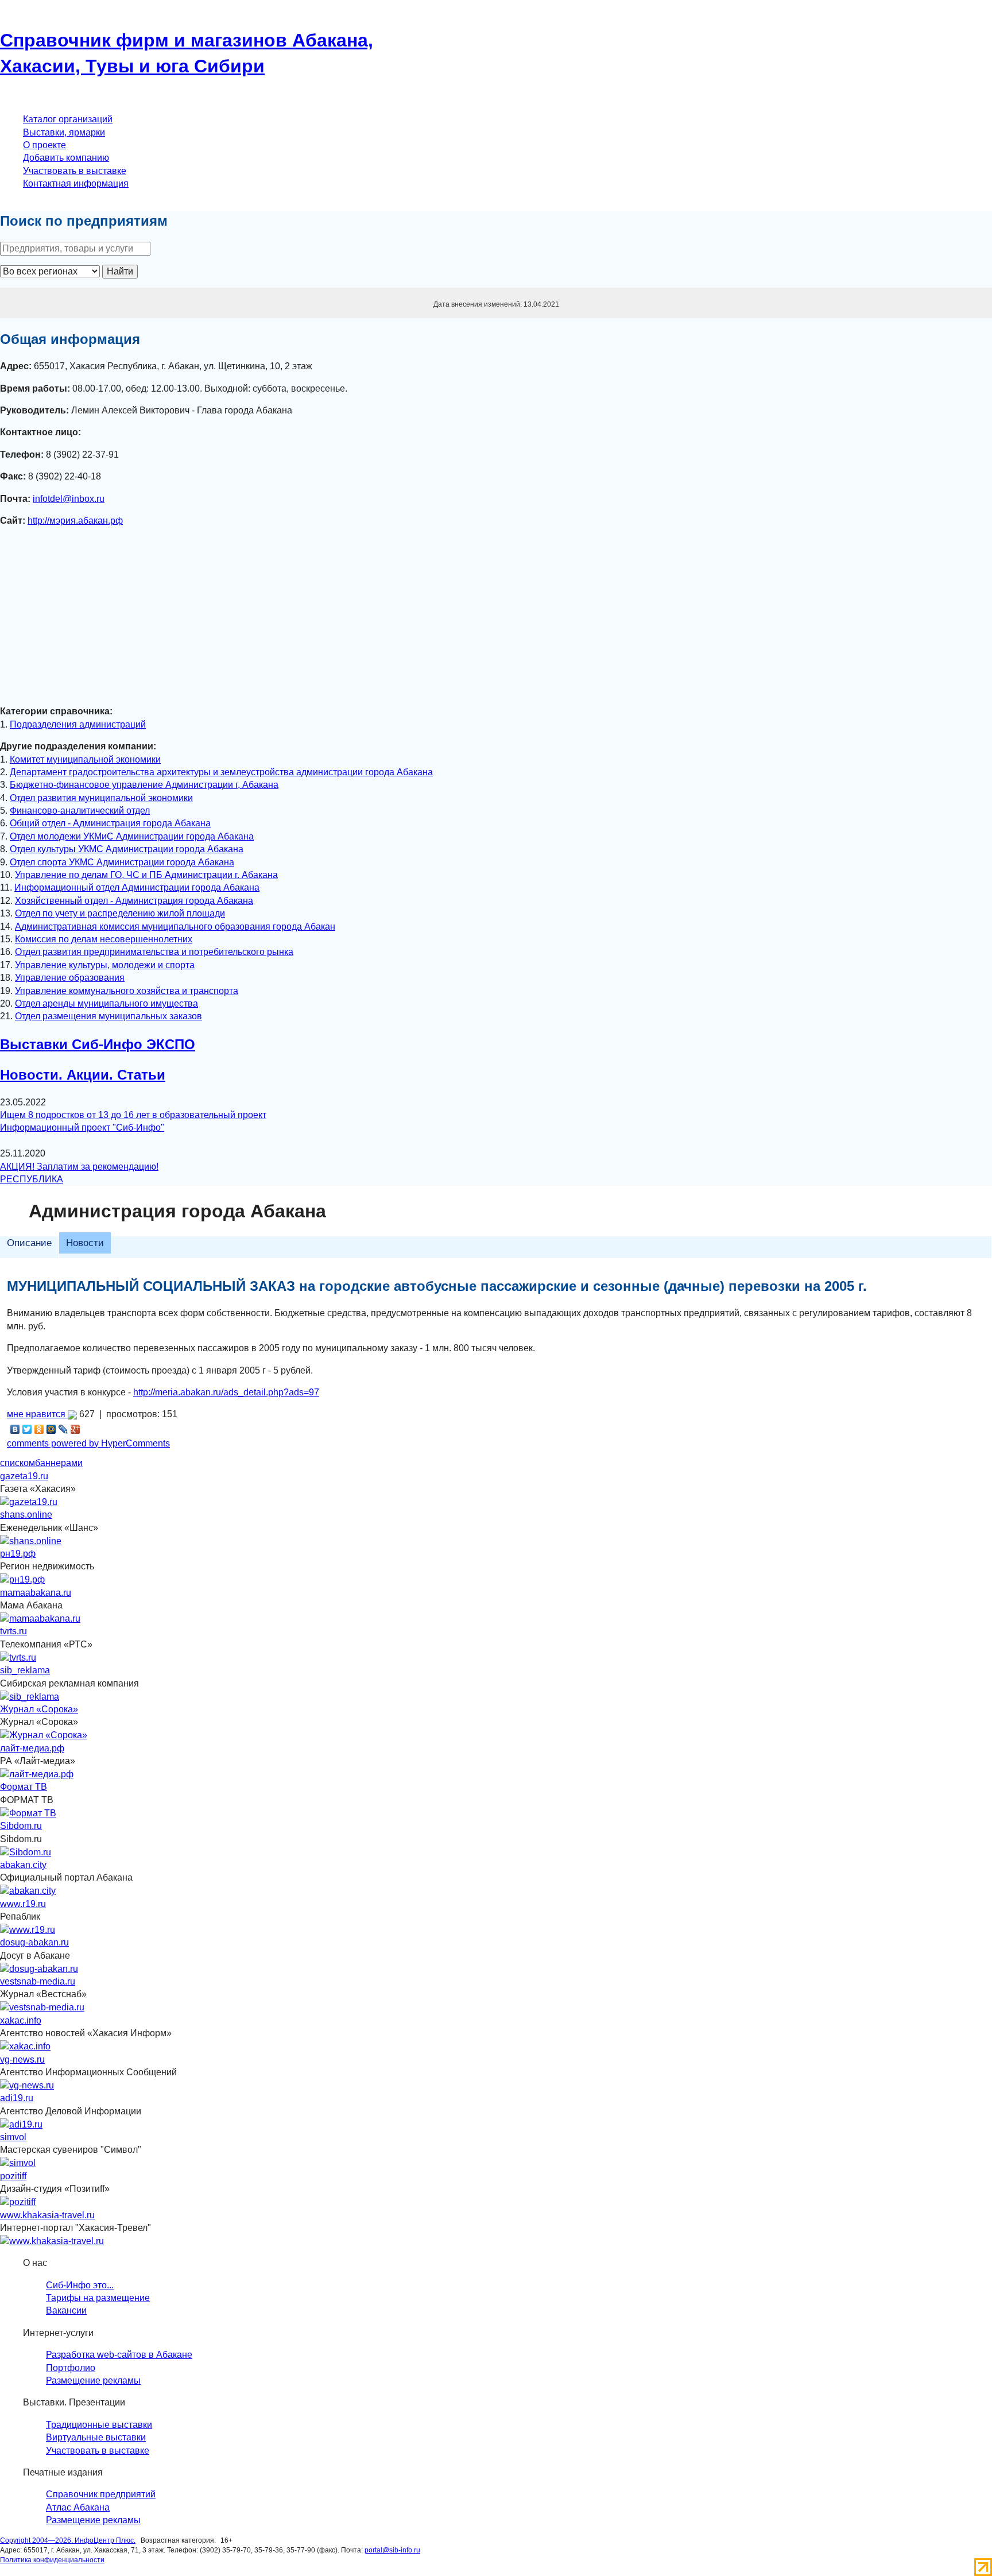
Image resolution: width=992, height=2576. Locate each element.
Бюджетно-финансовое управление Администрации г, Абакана (144, 785)
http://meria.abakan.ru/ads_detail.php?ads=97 (226, 1392)
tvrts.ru (13, 1631)
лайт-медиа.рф (32, 1748)
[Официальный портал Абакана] (28, 1891)
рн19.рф (18, 1554)
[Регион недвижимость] (22, 1579)
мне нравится (37, 1414)
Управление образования (70, 978)
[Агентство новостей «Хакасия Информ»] (25, 2046)
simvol (13, 2137)
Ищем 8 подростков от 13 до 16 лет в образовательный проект (133, 1115)
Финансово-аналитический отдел (80, 811)
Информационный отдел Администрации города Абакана (137, 887)
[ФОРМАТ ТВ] (28, 1813)
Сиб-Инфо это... (80, 2285)
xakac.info (21, 2020)
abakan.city (23, 1865)
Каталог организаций (68, 119)
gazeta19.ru (24, 1476)
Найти (120, 271)
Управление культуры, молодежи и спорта (105, 965)
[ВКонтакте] (15, 1429)
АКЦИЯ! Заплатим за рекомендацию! (79, 1167)
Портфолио (71, 2368)
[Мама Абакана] (40, 1618)
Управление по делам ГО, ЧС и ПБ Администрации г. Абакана (146, 875)
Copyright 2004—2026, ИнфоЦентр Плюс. (68, 2540)
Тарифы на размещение (98, 2298)
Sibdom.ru (21, 1826)
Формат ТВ (24, 1787)
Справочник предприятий (101, 2494)
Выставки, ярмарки (64, 132)
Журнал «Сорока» (39, 1709)
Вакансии (66, 2310)
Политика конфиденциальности (52, 2560)
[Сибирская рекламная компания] (30, 1696)
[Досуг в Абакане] (39, 1968)
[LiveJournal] (63, 1429)
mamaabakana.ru (36, 1593)
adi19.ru (17, 2098)
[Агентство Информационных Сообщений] (27, 2085)
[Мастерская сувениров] (18, 2163)
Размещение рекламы (93, 2380)
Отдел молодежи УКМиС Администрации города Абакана (132, 836)
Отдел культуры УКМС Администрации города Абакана (127, 849)
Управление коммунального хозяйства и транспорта (127, 991)
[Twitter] (27, 1429)
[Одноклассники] (39, 1429)
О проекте (44, 145)
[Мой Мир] (51, 1429)
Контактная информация (76, 183)
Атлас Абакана (78, 2507)
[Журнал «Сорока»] (44, 1735)
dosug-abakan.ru (34, 1942)
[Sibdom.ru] (26, 1852)
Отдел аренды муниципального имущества (106, 1003)
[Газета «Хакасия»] (29, 1501)
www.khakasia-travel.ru (47, 2215)
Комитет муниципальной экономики (85, 759)
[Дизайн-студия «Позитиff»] (18, 2202)
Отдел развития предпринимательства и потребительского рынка (154, 952)
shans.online (26, 1515)
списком (18, 1463)
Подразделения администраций (78, 724)
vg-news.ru (22, 2059)
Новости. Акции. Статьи (83, 1075)
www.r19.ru (23, 1904)
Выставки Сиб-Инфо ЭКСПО (98, 1044)
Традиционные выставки (99, 2425)
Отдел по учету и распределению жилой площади (120, 913)
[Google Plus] (75, 1429)
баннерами (59, 1463)
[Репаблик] (28, 1929)
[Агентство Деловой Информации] (21, 2124)
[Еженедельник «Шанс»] (31, 1540)
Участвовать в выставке (75, 171)
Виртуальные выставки (96, 2437)
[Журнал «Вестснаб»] (42, 2007)
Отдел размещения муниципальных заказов (108, 1016)
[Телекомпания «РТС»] (18, 1657)
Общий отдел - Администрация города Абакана (110, 823)
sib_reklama (25, 1670)
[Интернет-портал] (52, 2240)
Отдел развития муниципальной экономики (101, 798)
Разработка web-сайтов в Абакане (119, 2355)
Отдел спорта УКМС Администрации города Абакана (122, 862)
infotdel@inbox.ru (69, 499)
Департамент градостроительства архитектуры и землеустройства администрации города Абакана (221, 772)
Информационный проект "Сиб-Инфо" (82, 1128)
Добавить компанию (66, 158)
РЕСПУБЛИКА (32, 1179)
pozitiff (13, 2176)
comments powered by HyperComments (88, 1443)
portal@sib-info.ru (392, 2550)
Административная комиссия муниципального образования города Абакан (175, 927)
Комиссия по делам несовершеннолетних (104, 939)
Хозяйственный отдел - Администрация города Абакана (134, 901)
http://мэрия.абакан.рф (75, 521)
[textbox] (75, 249)
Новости (85, 1243)
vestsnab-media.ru (38, 1981)
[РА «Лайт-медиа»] (37, 1774)
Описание (29, 1243)
